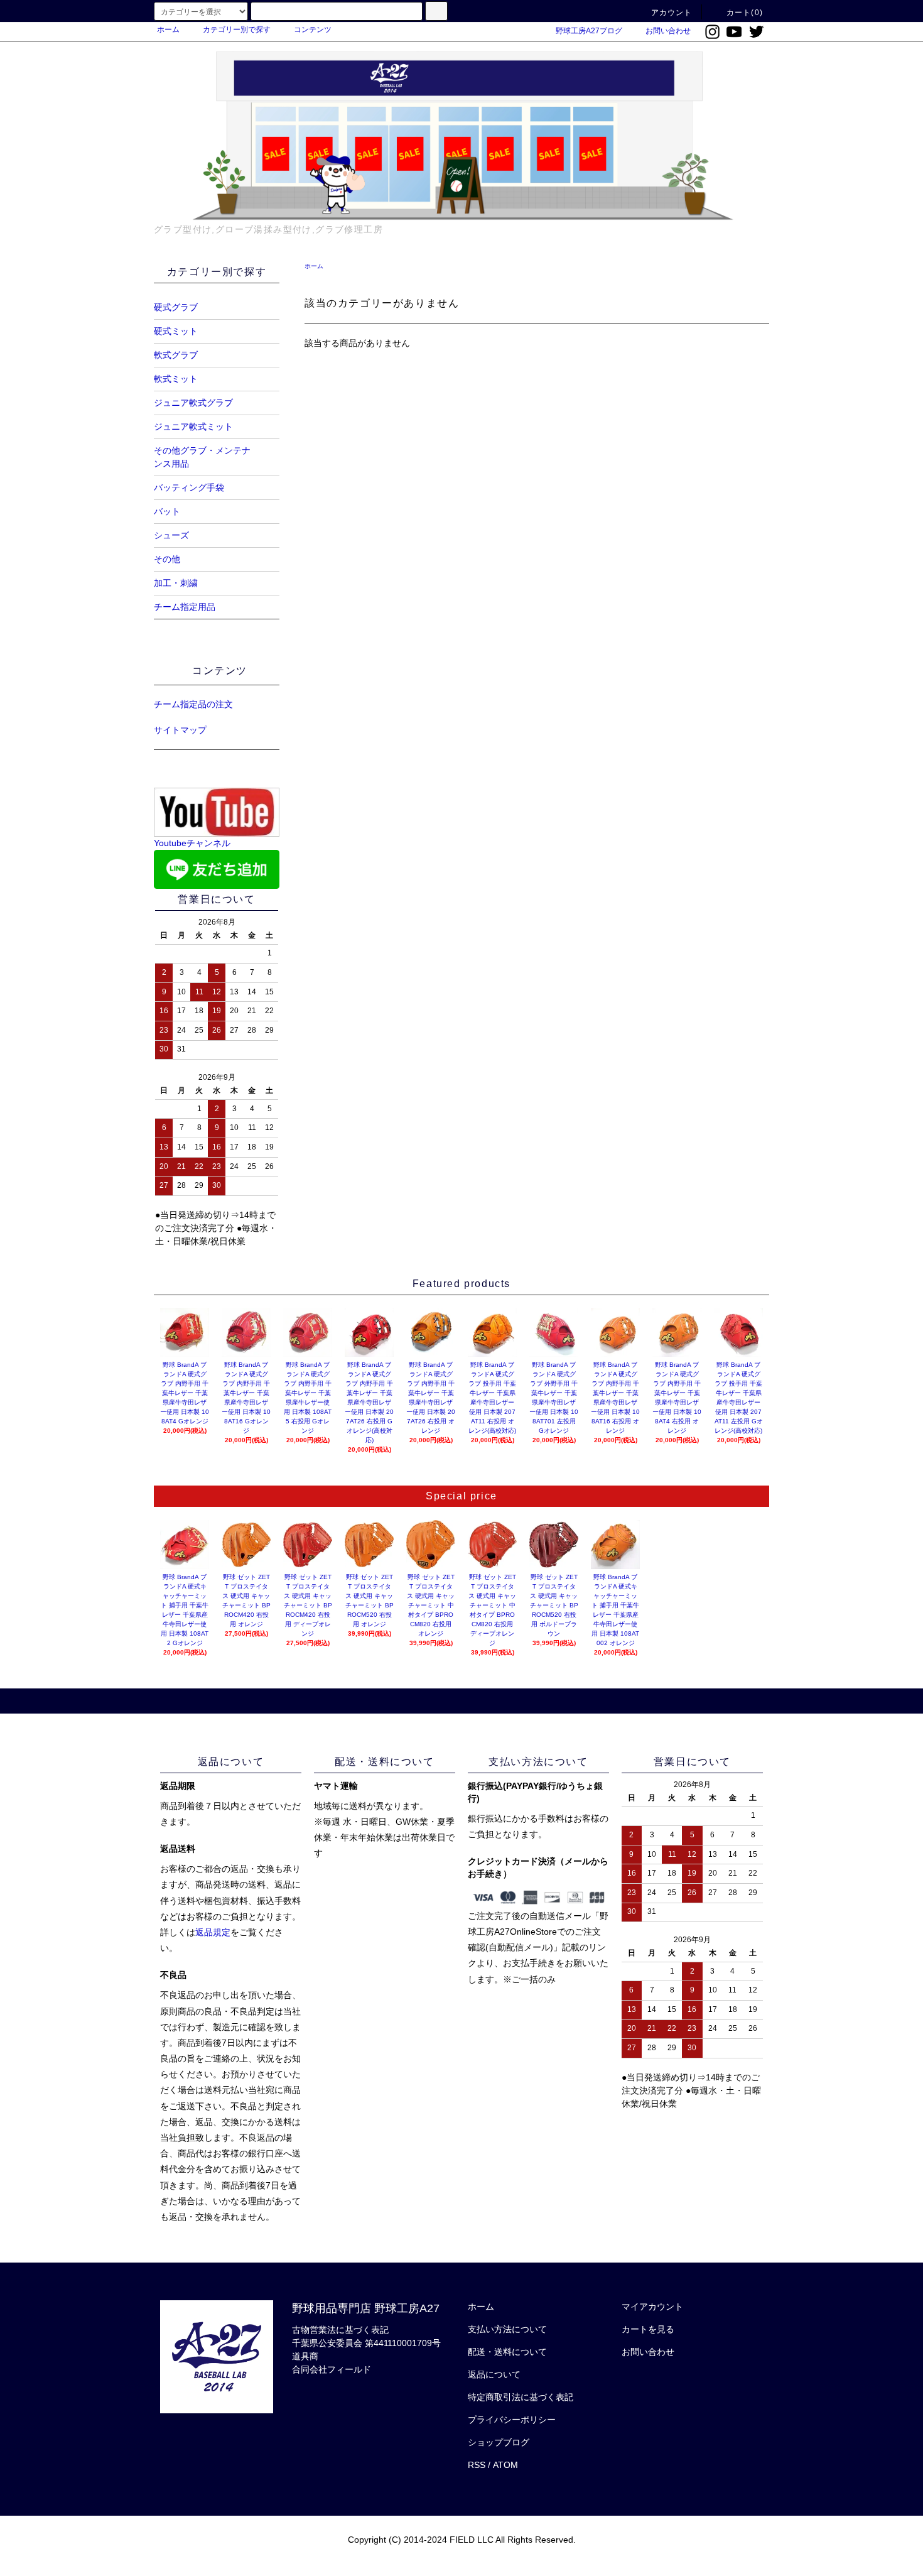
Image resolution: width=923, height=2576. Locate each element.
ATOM (505, 2465)
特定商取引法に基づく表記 (521, 2397)
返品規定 (213, 1932)
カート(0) (745, 13)
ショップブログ (499, 2442)
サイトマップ (180, 730)
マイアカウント (652, 2307)
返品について (494, 2374)
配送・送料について (507, 2352)
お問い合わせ (668, 31)
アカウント (672, 13)
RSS (477, 2465)
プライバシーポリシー (512, 2420)
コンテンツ (313, 30)
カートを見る (648, 2329)
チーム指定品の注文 (193, 704)
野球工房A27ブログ (589, 31)
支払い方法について (507, 2329)
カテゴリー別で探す (237, 30)
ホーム (168, 30)
